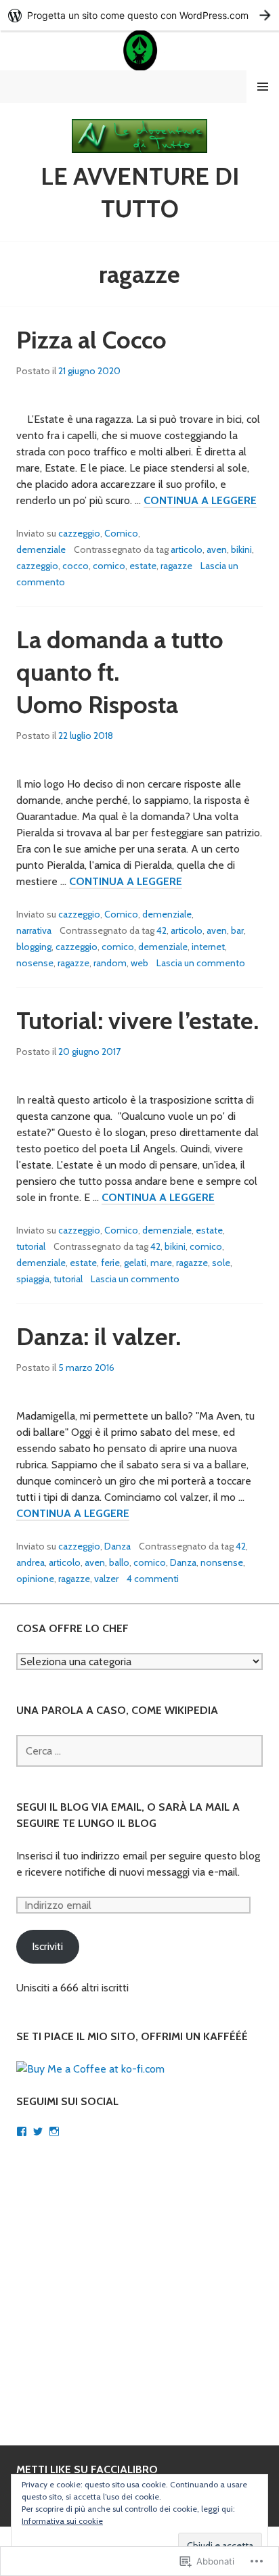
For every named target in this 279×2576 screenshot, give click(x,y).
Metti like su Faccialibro (87, 2469)
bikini (241, 549)
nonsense (222, 1562)
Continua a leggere (200, 501)
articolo (187, 549)
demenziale (41, 549)
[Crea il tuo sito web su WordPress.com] (139, 15)
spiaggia (33, 1279)
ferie (110, 1263)
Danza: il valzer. (99, 1336)
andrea (30, 1562)
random (110, 963)
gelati (135, 1263)
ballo (119, 1562)
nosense (35, 963)
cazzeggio (79, 533)
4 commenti (153, 1579)
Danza (117, 1546)
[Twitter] (38, 2131)
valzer (106, 1579)
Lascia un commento (201, 963)
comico (109, 566)
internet (208, 947)
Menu (263, 87)
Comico (121, 533)
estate (143, 566)
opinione (35, 1579)
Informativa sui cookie (62, 2521)
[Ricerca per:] (139, 1751)
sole (221, 1263)
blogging (34, 947)
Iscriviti (47, 1946)
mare (161, 1263)
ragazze (176, 566)
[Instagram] (54, 2131)
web (139, 963)
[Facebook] (22, 2131)
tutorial (31, 1246)
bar (237, 930)
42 (162, 930)
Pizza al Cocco (91, 340)
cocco (76, 566)
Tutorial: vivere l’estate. (137, 1020)
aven (217, 549)
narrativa (34, 930)
